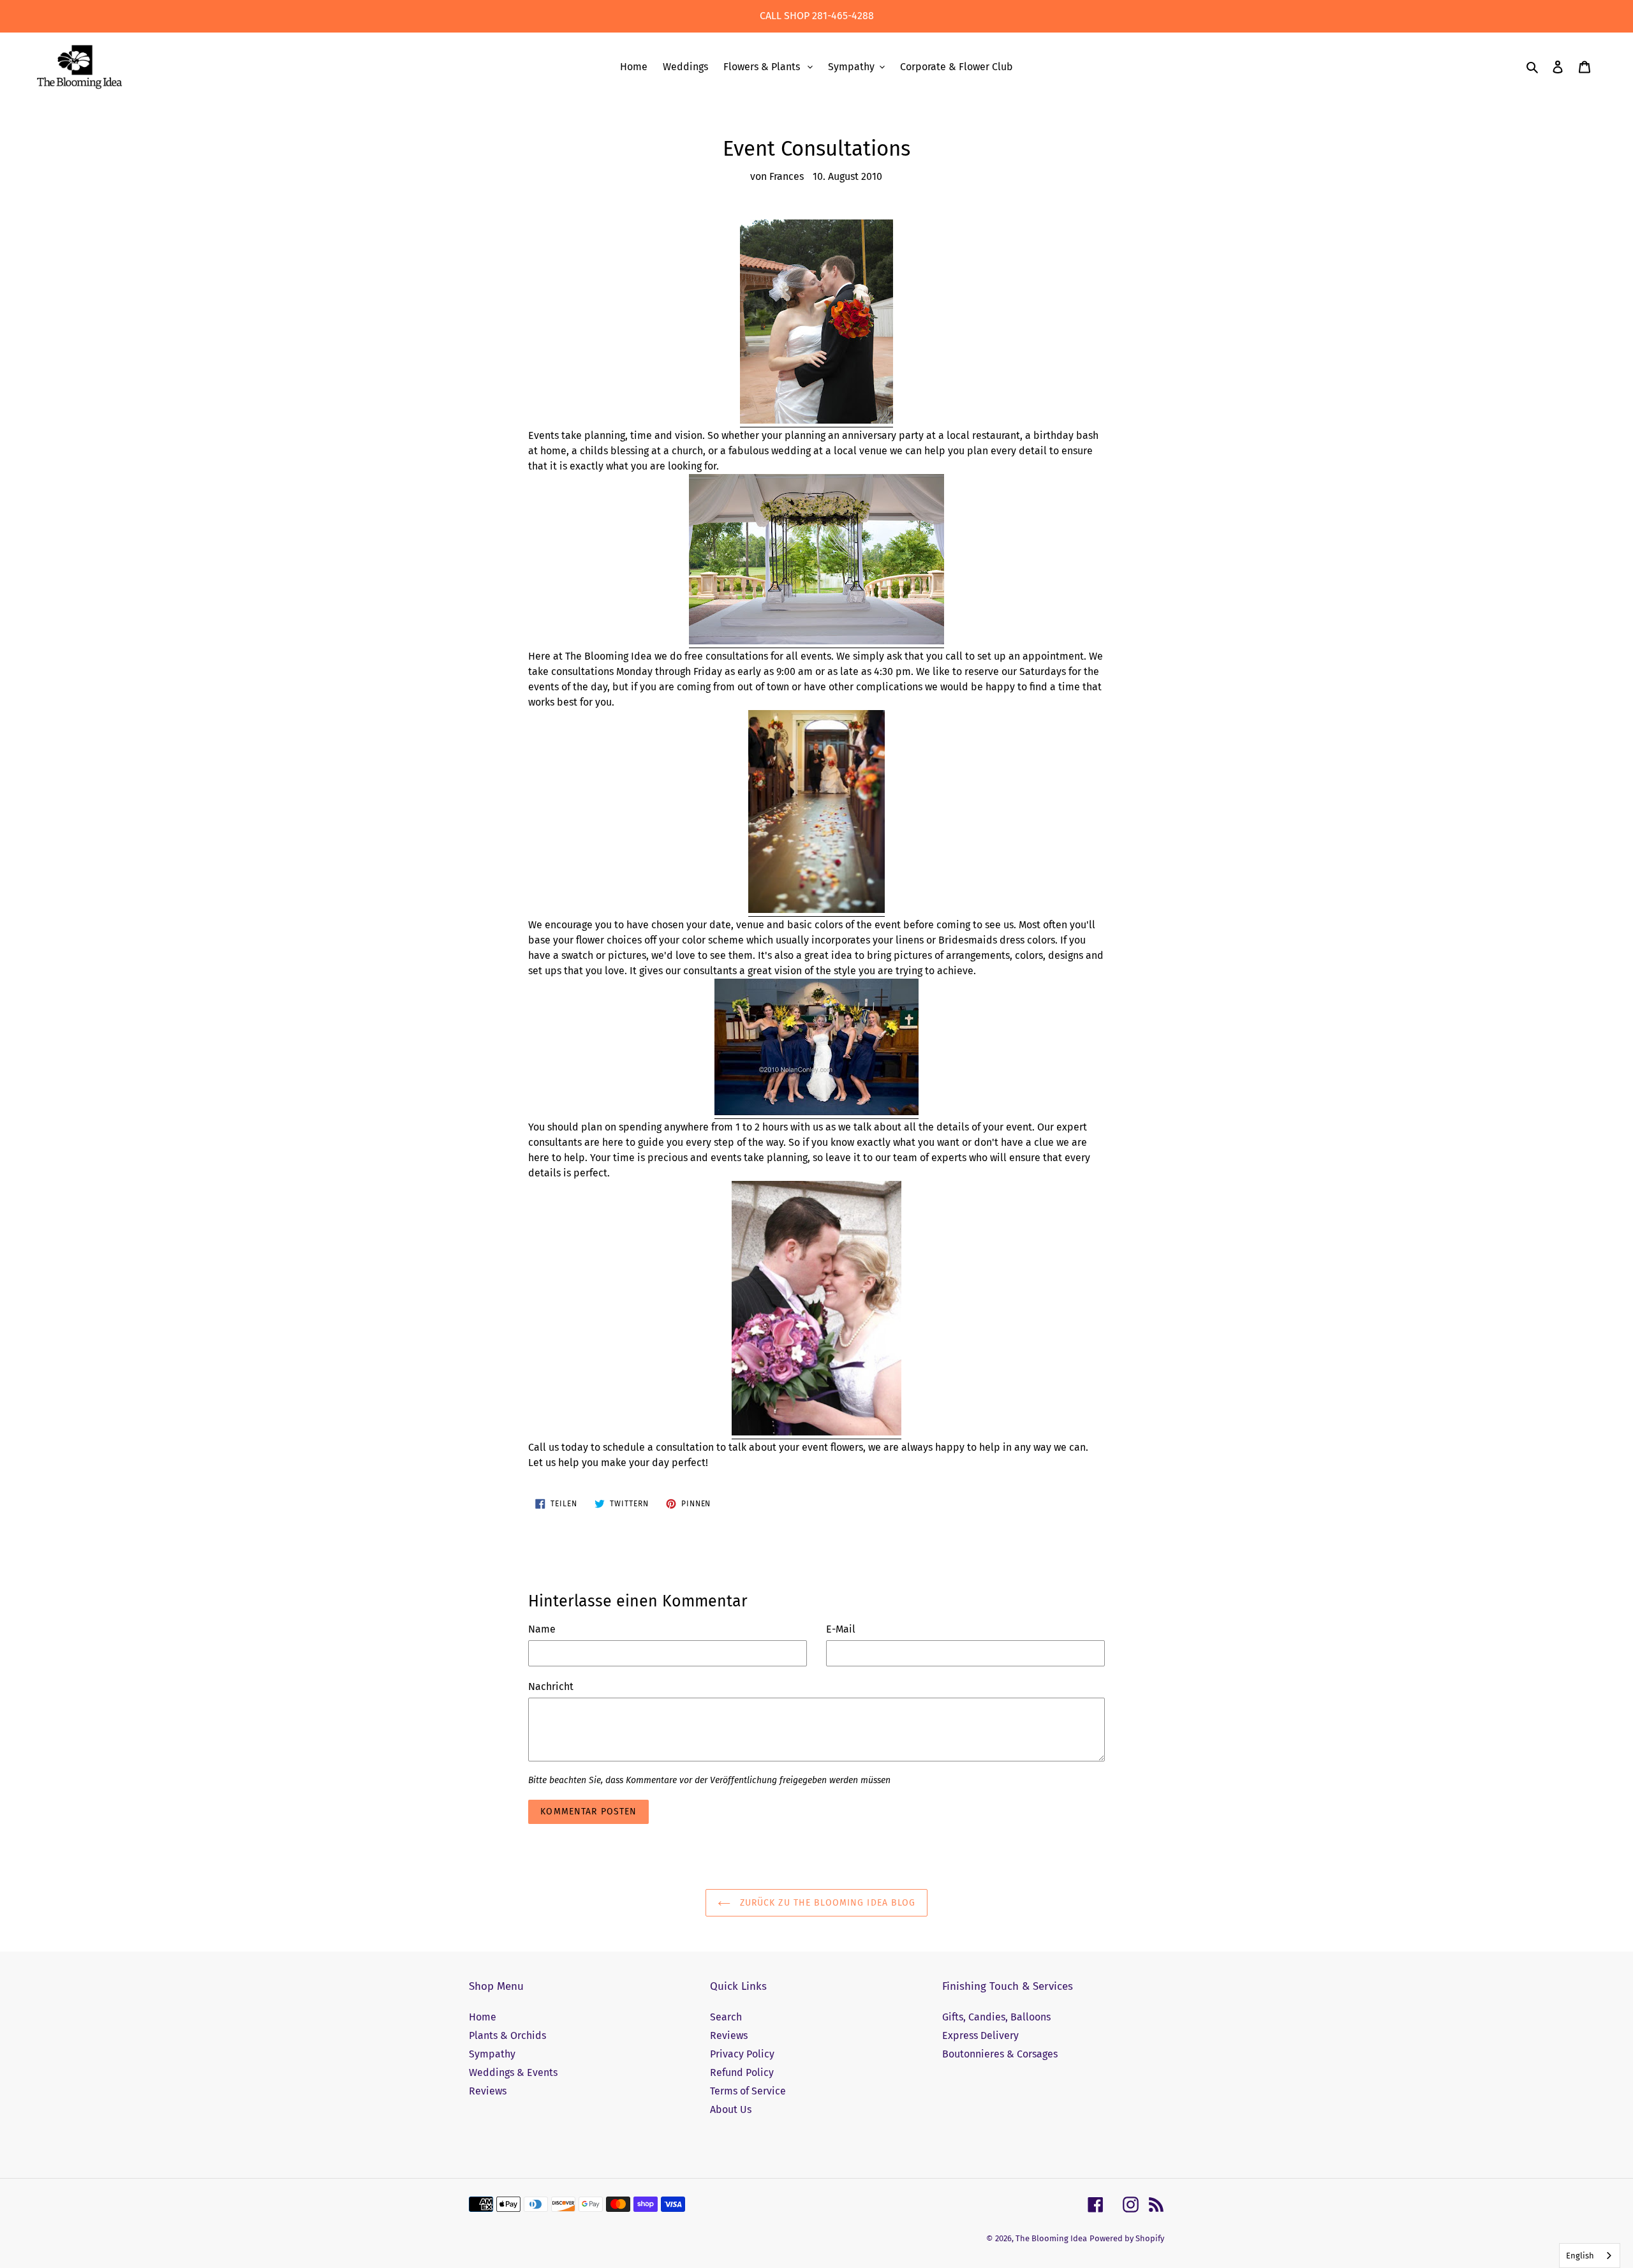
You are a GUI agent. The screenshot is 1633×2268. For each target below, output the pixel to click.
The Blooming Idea (1051, 2238)
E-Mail (841, 1629)
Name (542, 1629)
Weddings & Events (513, 2072)
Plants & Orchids (507, 2035)
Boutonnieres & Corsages (1000, 2054)
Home (483, 2017)
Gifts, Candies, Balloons (996, 2017)
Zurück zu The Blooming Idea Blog (826, 1903)
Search (726, 2017)
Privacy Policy (742, 2054)
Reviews (488, 2091)
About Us (731, 2109)
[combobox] (1590, 2256)
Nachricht (551, 1686)
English (1580, 2256)
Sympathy (492, 2054)
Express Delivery (980, 2035)
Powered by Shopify (1127, 2238)
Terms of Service (748, 2091)
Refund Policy (742, 2072)
